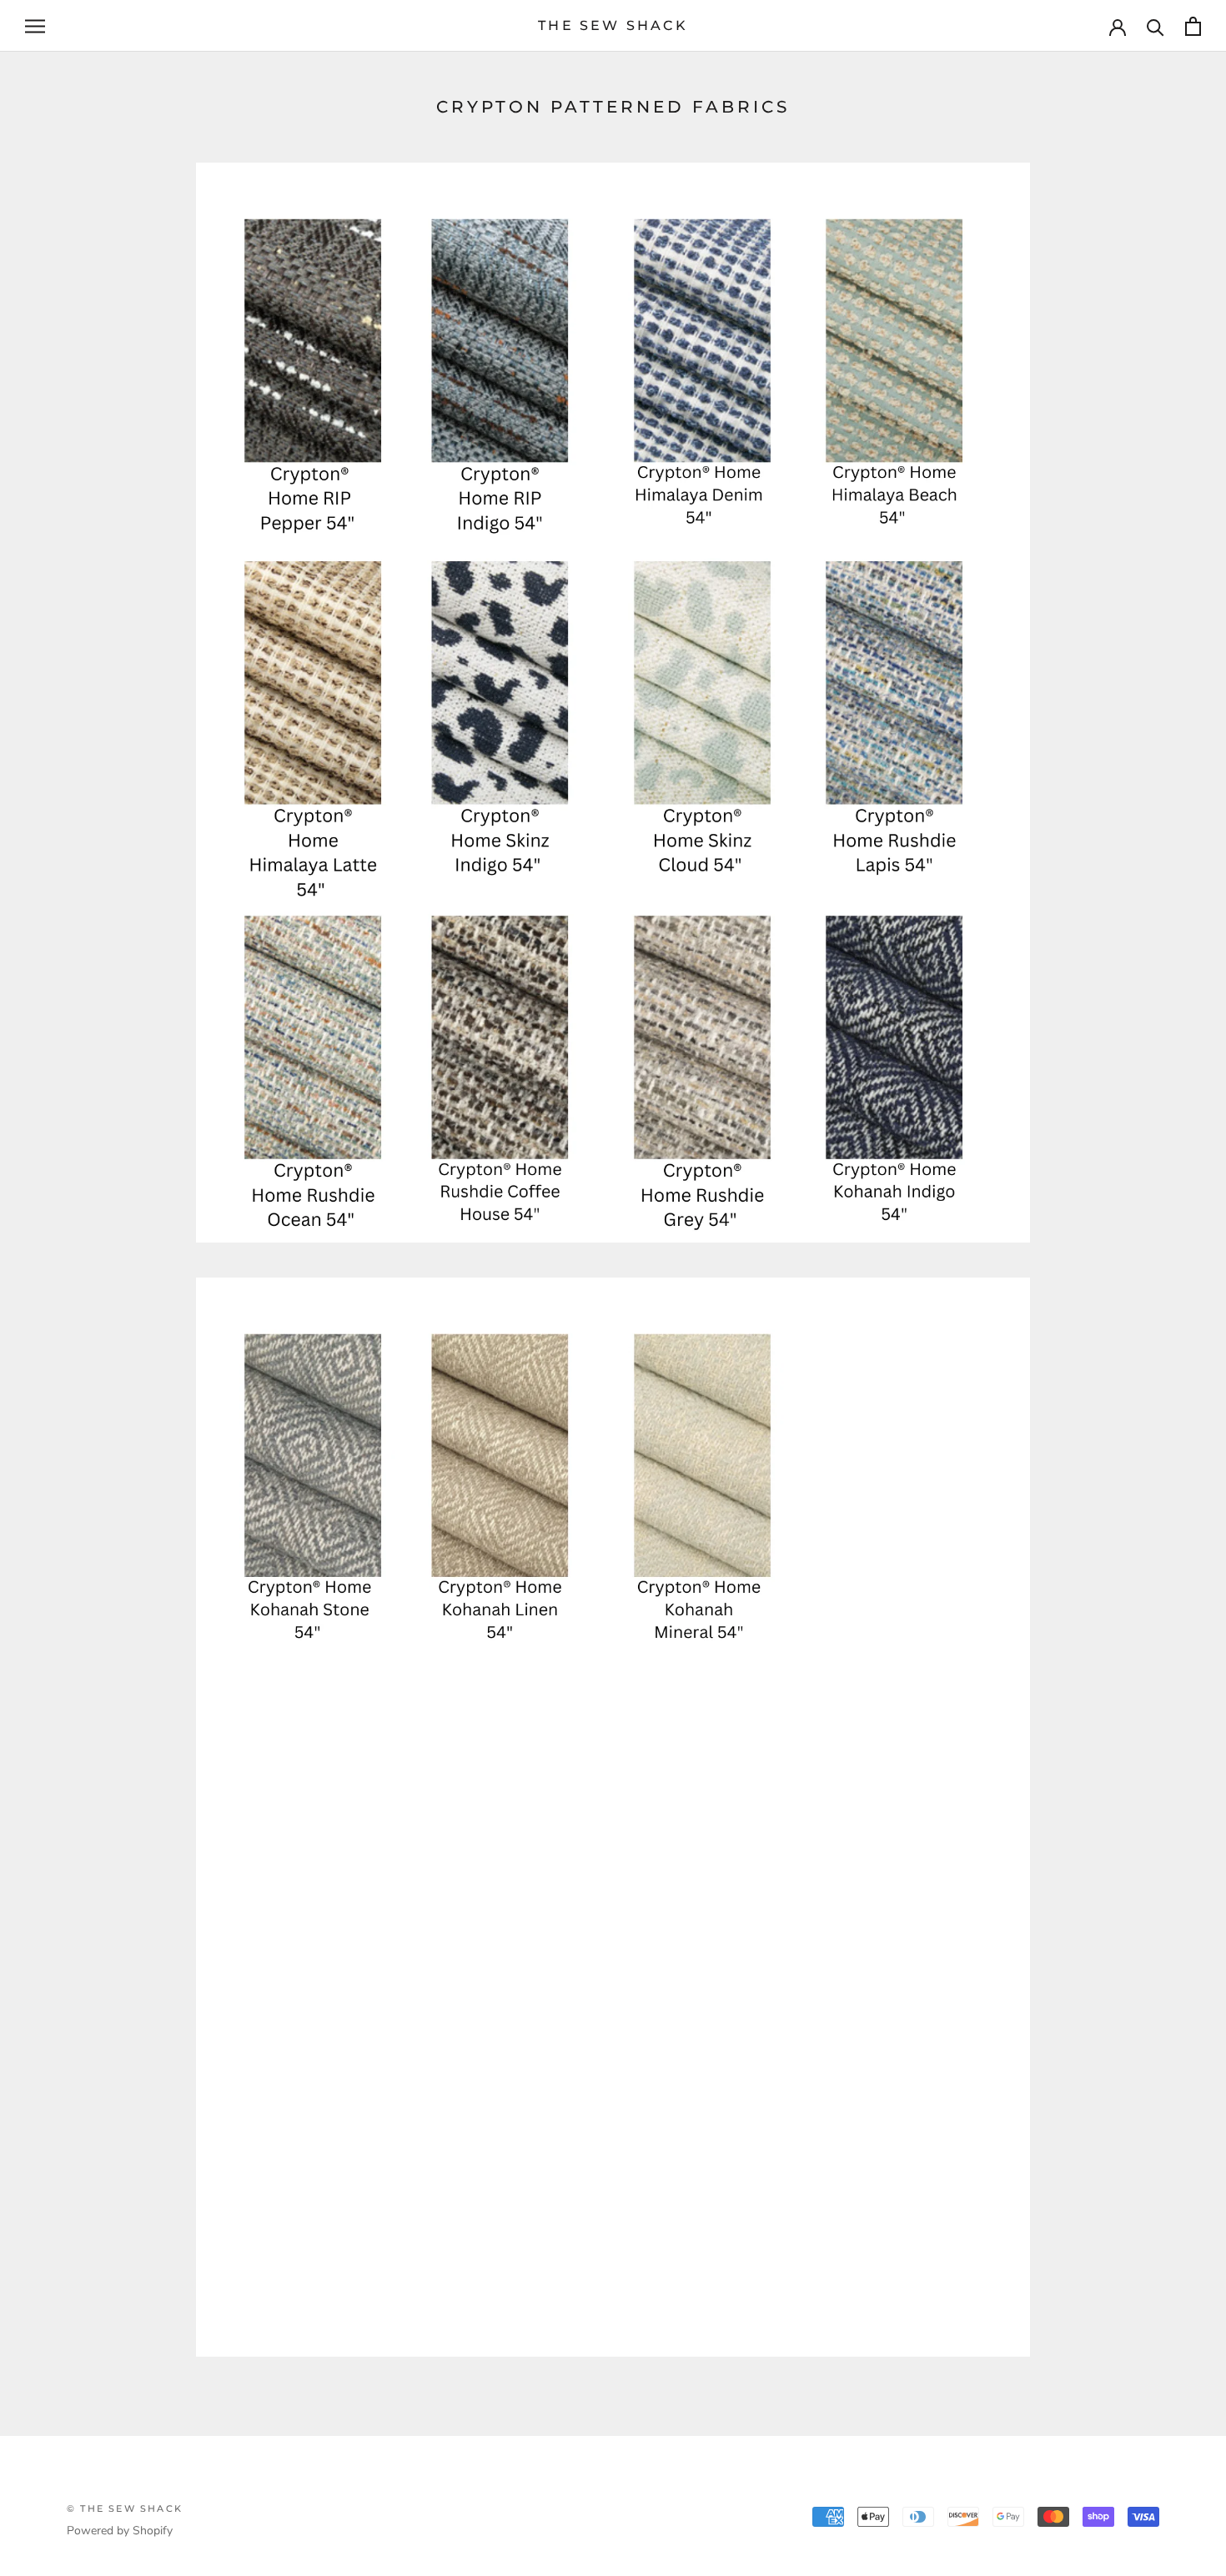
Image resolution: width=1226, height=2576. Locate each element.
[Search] (1156, 26)
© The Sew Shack (125, 2508)
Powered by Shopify (120, 2531)
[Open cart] (1193, 26)
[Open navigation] (35, 26)
